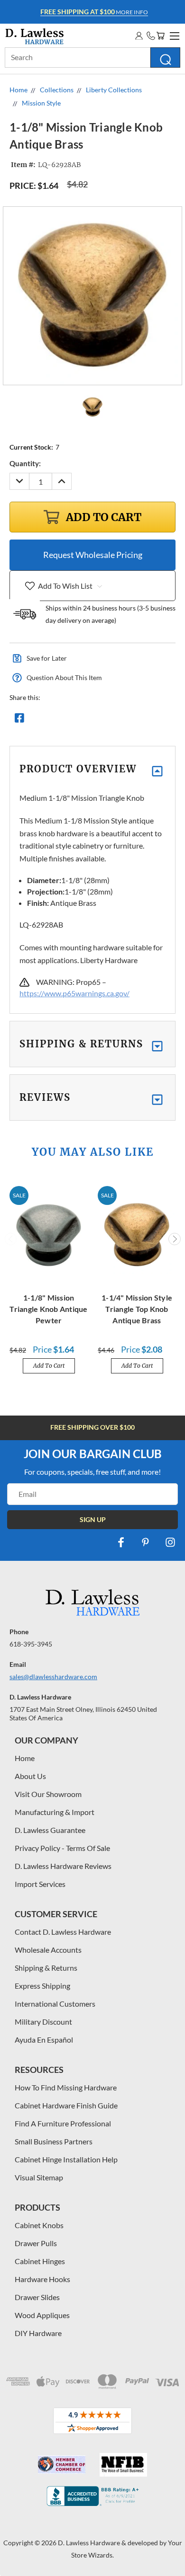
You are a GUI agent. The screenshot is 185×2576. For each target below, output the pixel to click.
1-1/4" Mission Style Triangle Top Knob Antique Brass (137, 1309)
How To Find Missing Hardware (66, 2087)
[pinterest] (146, 1542)
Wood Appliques (42, 2315)
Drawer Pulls (36, 2243)
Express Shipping (42, 1986)
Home (25, 1758)
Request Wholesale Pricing (93, 555)
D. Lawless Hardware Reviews (63, 1866)
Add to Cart (49, 1366)
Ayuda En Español (44, 2040)
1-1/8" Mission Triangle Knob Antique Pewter (48, 1309)
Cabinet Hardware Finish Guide (66, 2105)
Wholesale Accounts (48, 1950)
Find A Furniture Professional (63, 2123)
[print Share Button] (88, 720)
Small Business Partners (54, 2141)
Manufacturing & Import (55, 1812)
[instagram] (170, 1542)
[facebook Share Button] (19, 720)
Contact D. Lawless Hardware (63, 1932)
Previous (11, 1239)
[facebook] (121, 1542)
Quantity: (25, 463)
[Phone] (151, 36)
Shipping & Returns (46, 1968)
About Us (30, 1776)
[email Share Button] (54, 720)
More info (94, 12)
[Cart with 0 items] (160, 36)
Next (175, 1239)
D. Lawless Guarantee (50, 1830)
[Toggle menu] (173, 35)
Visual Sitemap (39, 2177)
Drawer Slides (37, 2297)
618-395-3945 (31, 1644)
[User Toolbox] (139, 36)
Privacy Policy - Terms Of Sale (62, 1848)
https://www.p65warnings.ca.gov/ (74, 993)
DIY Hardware (38, 2333)
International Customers (55, 2004)
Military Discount (43, 2022)
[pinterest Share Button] (122, 720)
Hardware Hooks (42, 2279)
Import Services (40, 1884)
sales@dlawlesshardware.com (53, 1677)
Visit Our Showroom (48, 1794)
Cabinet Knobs (39, 2225)
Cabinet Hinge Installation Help (66, 2159)
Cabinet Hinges (40, 2261)
